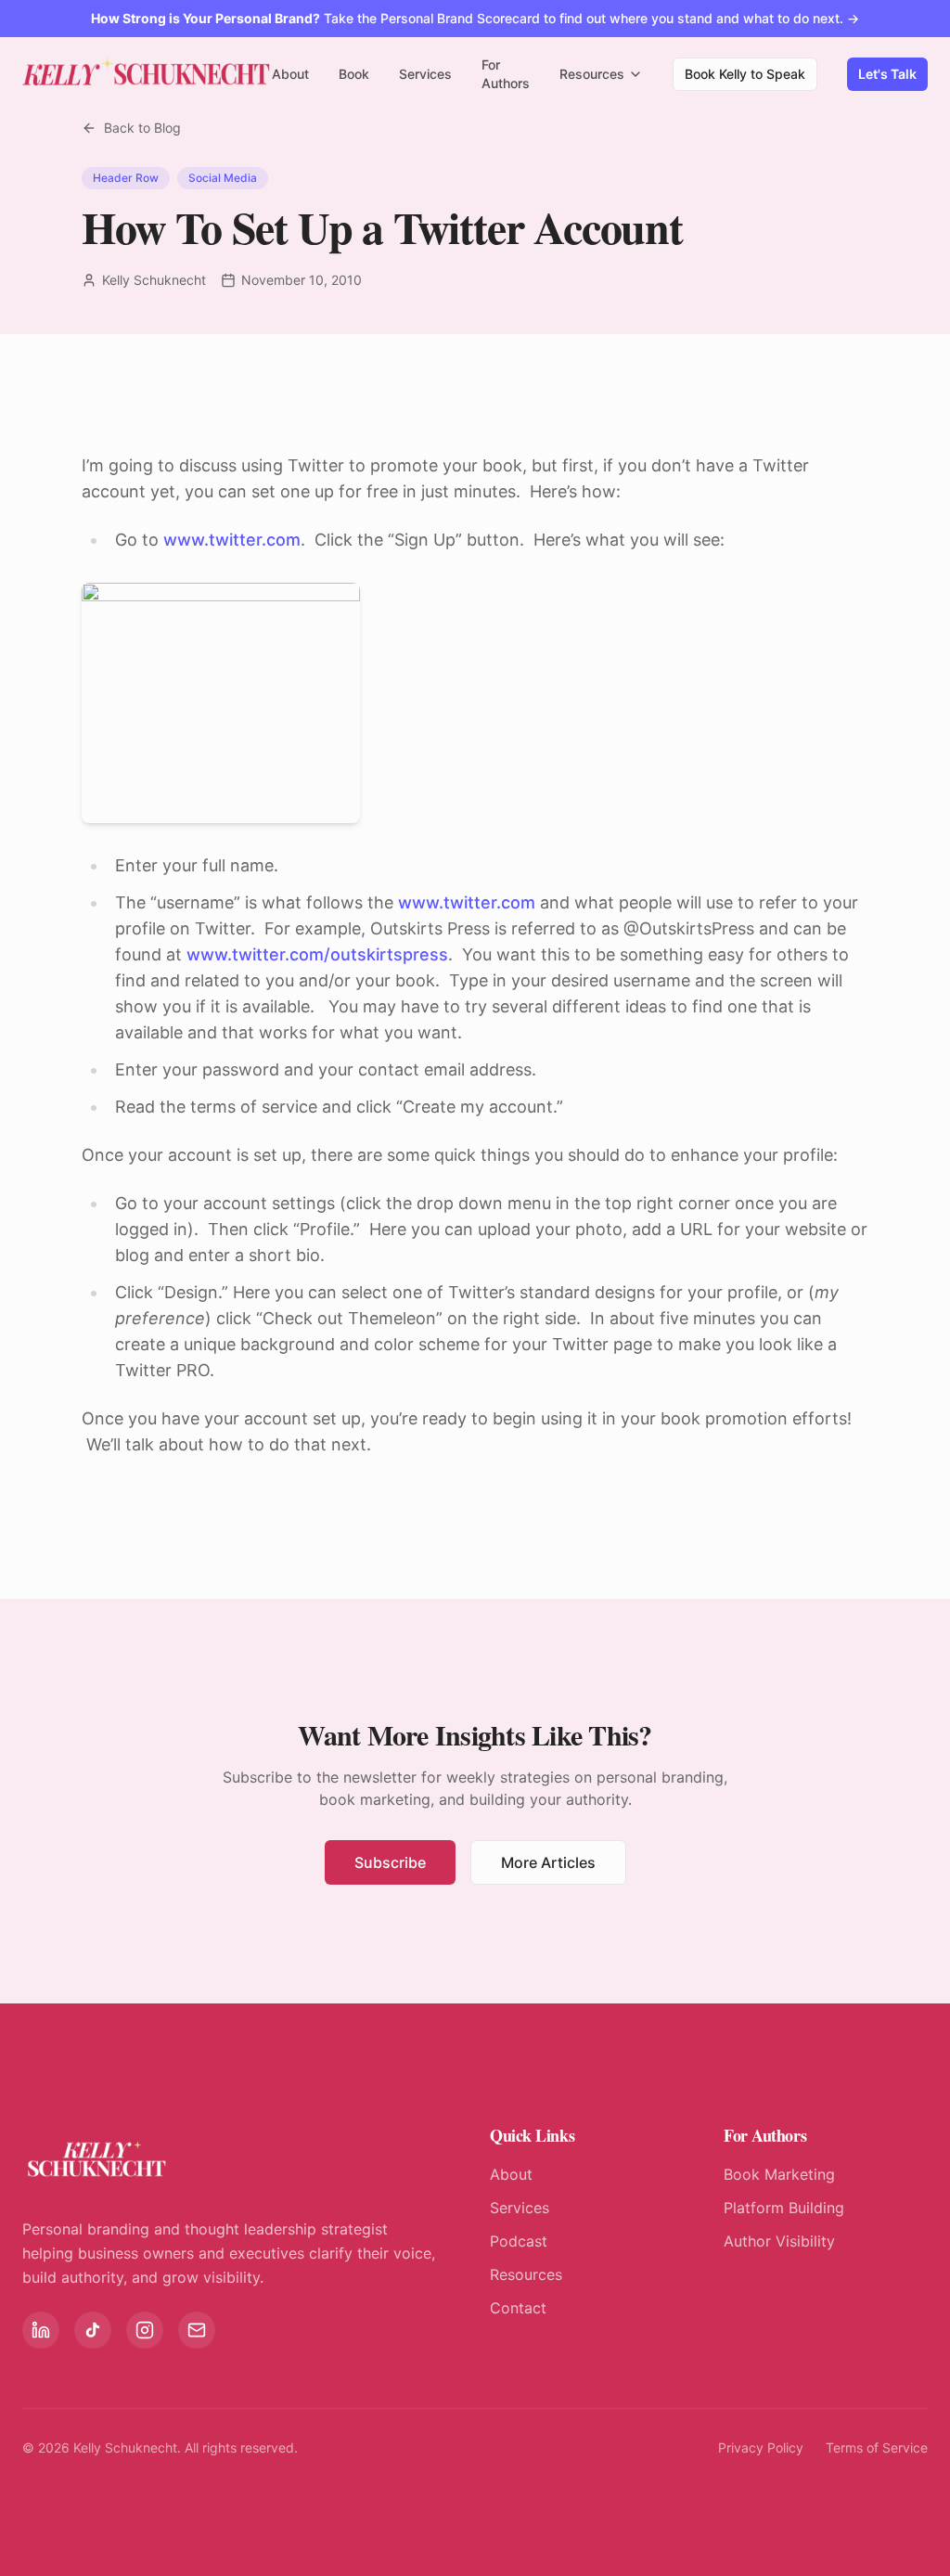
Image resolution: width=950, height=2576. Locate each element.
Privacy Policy (761, 2447)
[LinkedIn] (41, 2330)
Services (425, 74)
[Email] (197, 2330)
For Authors (506, 74)
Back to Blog (142, 128)
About (290, 74)
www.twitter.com (232, 540)
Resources (592, 74)
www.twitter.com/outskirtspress (317, 954)
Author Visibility (779, 2241)
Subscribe (390, 1862)
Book (354, 74)
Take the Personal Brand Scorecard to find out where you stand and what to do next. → (475, 18)
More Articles (548, 1862)
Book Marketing (779, 2174)
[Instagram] (145, 2330)
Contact (518, 2308)
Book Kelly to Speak (745, 74)
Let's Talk (887, 74)
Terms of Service (877, 2447)
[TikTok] (93, 2330)
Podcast (519, 2241)
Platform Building (784, 2208)
